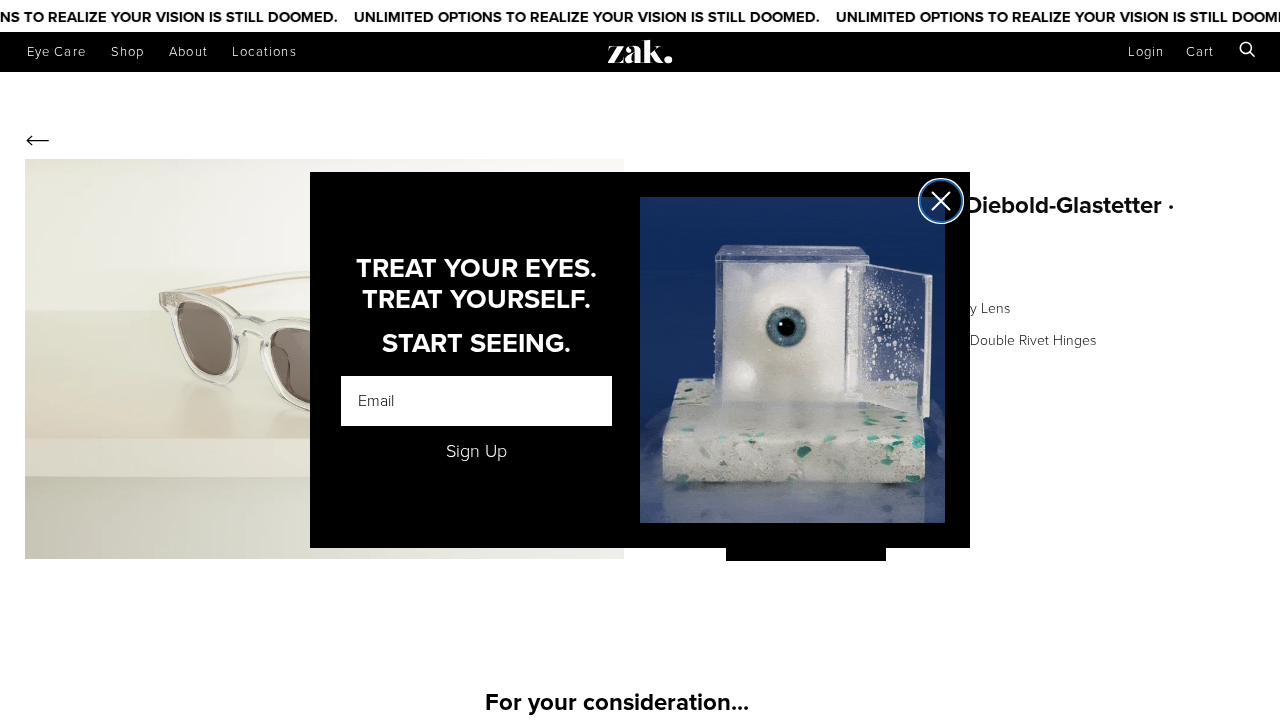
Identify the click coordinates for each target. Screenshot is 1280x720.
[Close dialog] (941, 201)
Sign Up (476, 451)
